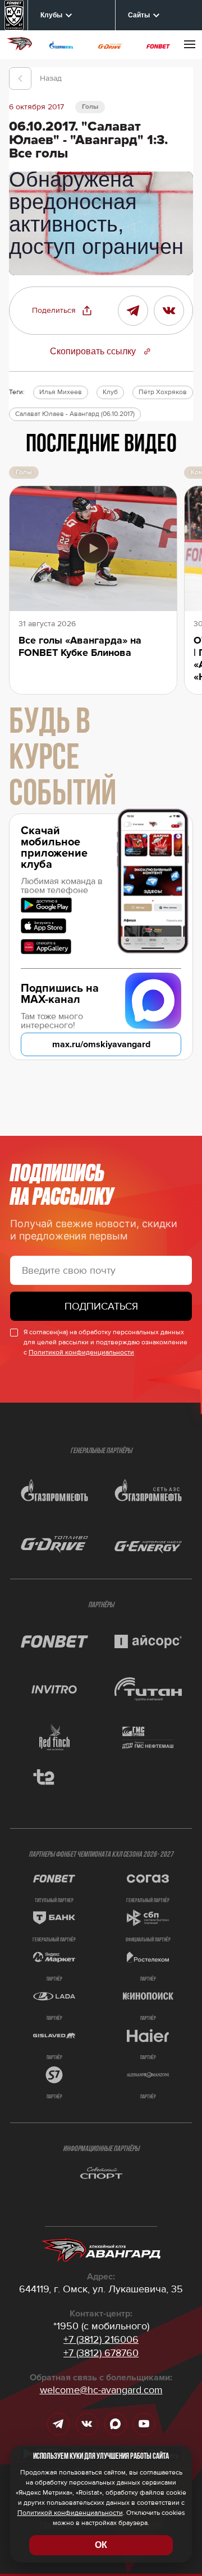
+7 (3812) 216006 (101, 2339)
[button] (62, 311)
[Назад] (20, 78)
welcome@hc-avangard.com (101, 2390)
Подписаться (101, 1306)
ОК (101, 2545)
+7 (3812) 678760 (101, 2353)
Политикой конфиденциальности (81, 1352)
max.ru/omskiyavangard (101, 1044)
